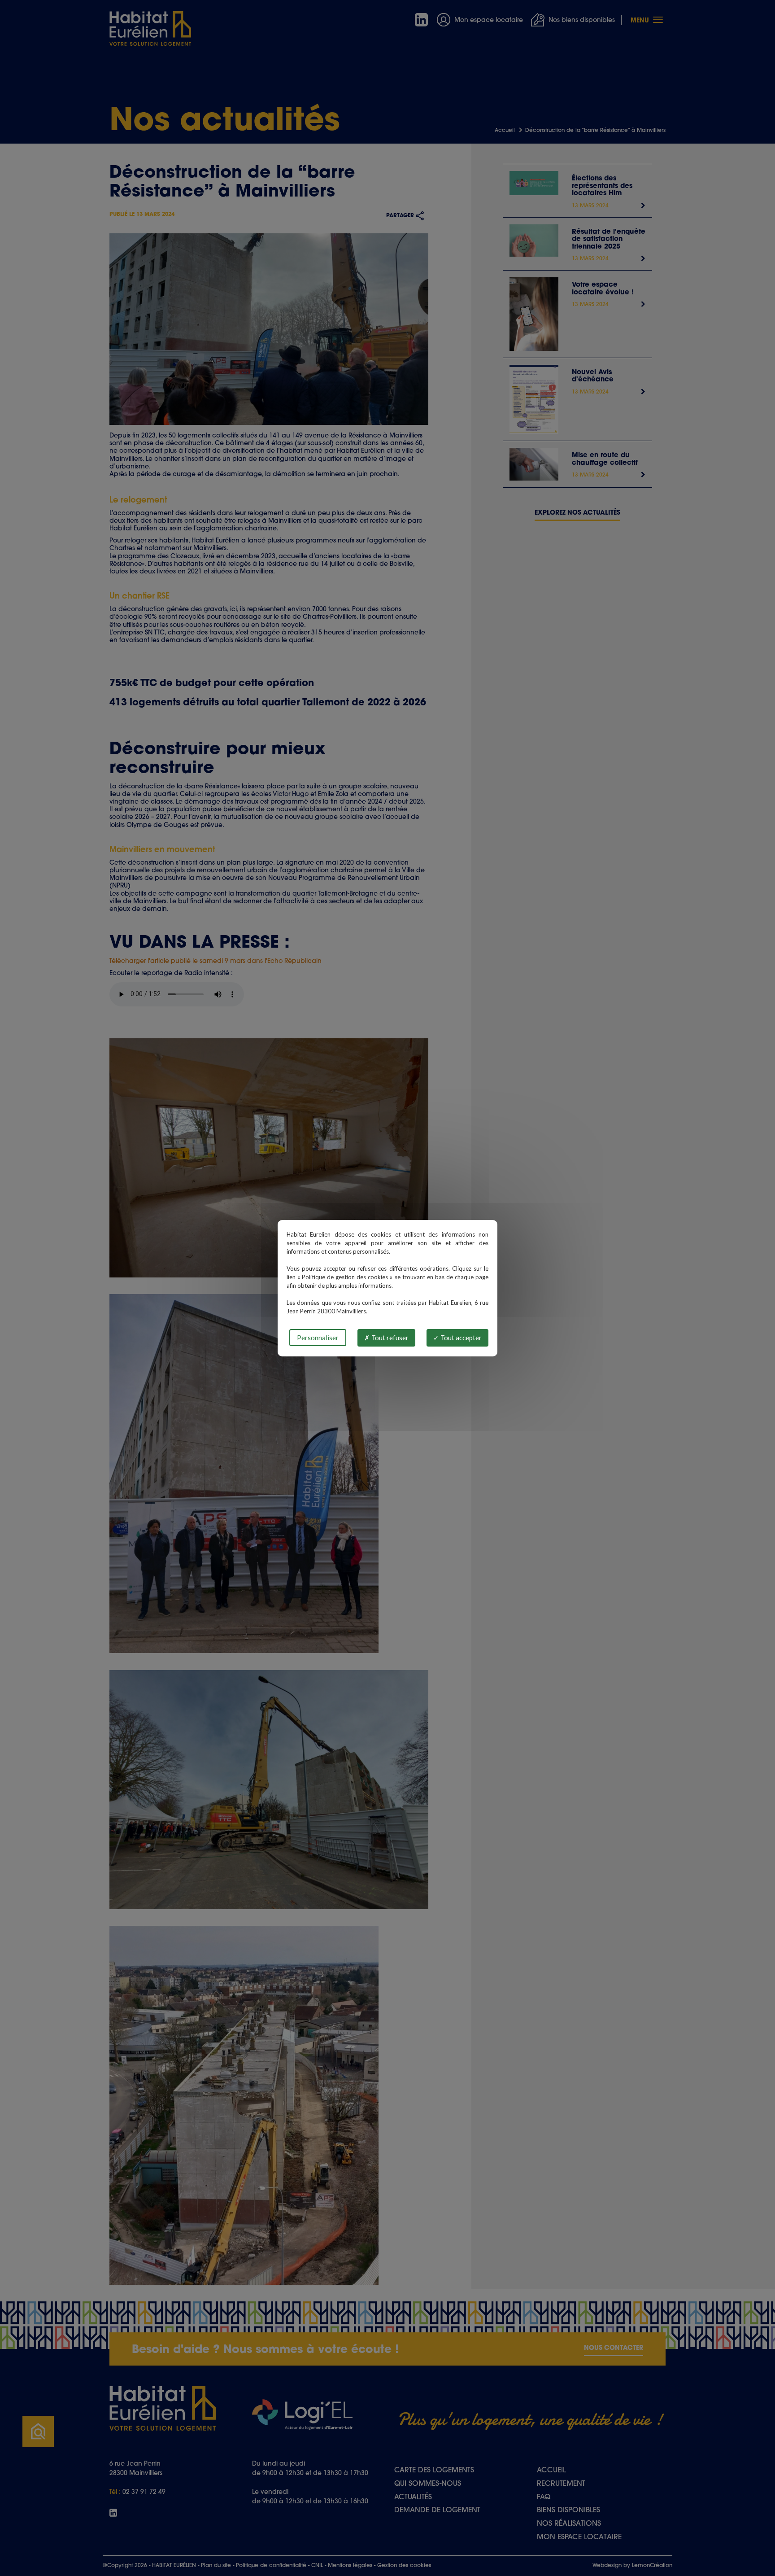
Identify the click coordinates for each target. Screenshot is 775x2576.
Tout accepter (460, 1338)
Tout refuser (389, 1338)
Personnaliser (318, 1338)
